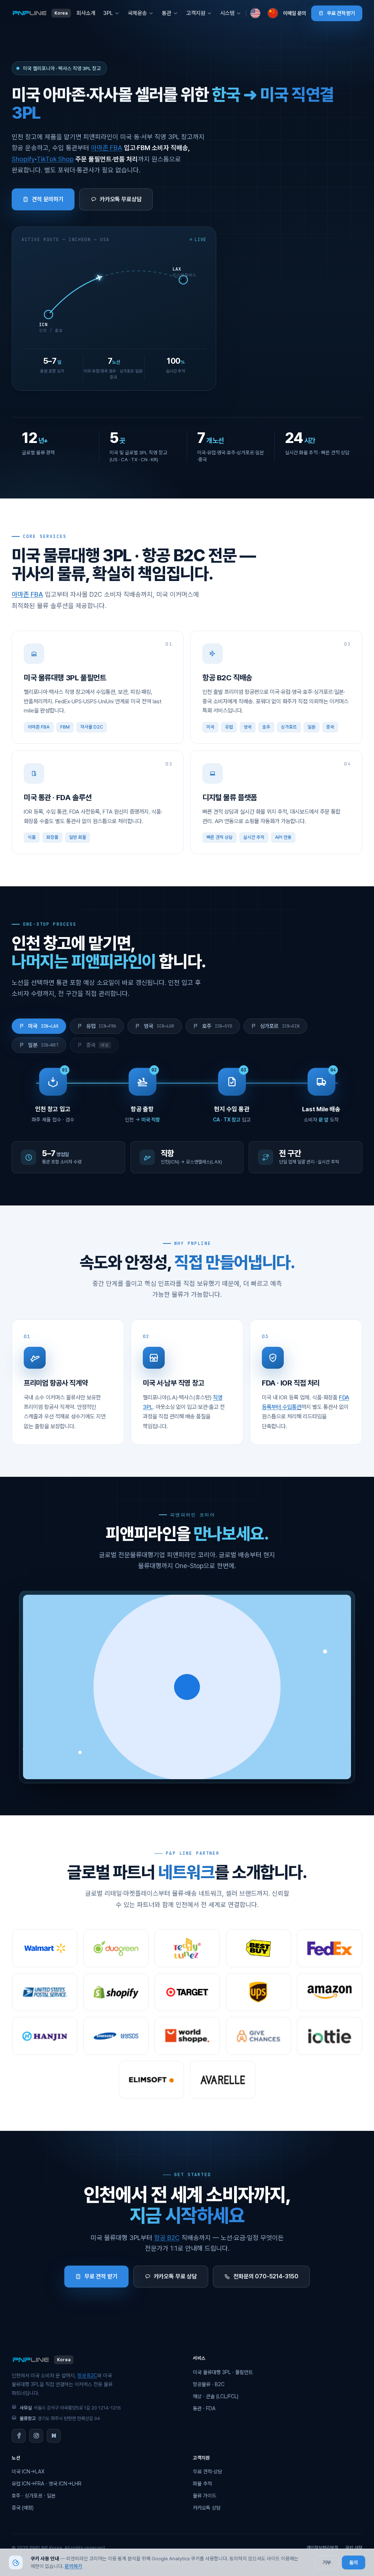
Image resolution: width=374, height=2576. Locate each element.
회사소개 (86, 13)
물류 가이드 (205, 2496)
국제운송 (137, 13)
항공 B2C (167, 2238)
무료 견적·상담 (207, 2472)
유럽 (101, 1026)
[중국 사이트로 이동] (273, 13)
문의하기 (73, 2566)
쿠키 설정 (354, 2548)
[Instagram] (36, 2436)
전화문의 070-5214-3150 (266, 2276)
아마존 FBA (107, 148)
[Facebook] (19, 2436)
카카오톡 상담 (207, 2508)
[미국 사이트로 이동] (255, 13)
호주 (217, 1026)
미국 (43, 1026)
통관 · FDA (204, 2408)
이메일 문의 (295, 13)
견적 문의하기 (48, 199)
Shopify (23, 159)
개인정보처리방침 (323, 2548)
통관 (167, 13)
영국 (159, 1026)
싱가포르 (280, 1026)
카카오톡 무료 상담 (175, 2276)
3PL (108, 13)
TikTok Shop (55, 159)
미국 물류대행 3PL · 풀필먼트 (223, 2372)
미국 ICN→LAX (28, 2472)
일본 (43, 1045)
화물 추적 (202, 2484)
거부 (327, 2562)
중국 (98, 1045)
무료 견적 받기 (341, 13)
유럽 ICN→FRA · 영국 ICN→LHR (47, 2484)
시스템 (227, 13)
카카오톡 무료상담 (121, 199)
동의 (354, 2562)
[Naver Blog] (54, 2436)
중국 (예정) (23, 2508)
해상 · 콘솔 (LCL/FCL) (216, 2396)
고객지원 (196, 13)
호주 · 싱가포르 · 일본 (34, 2496)
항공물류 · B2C (209, 2384)
